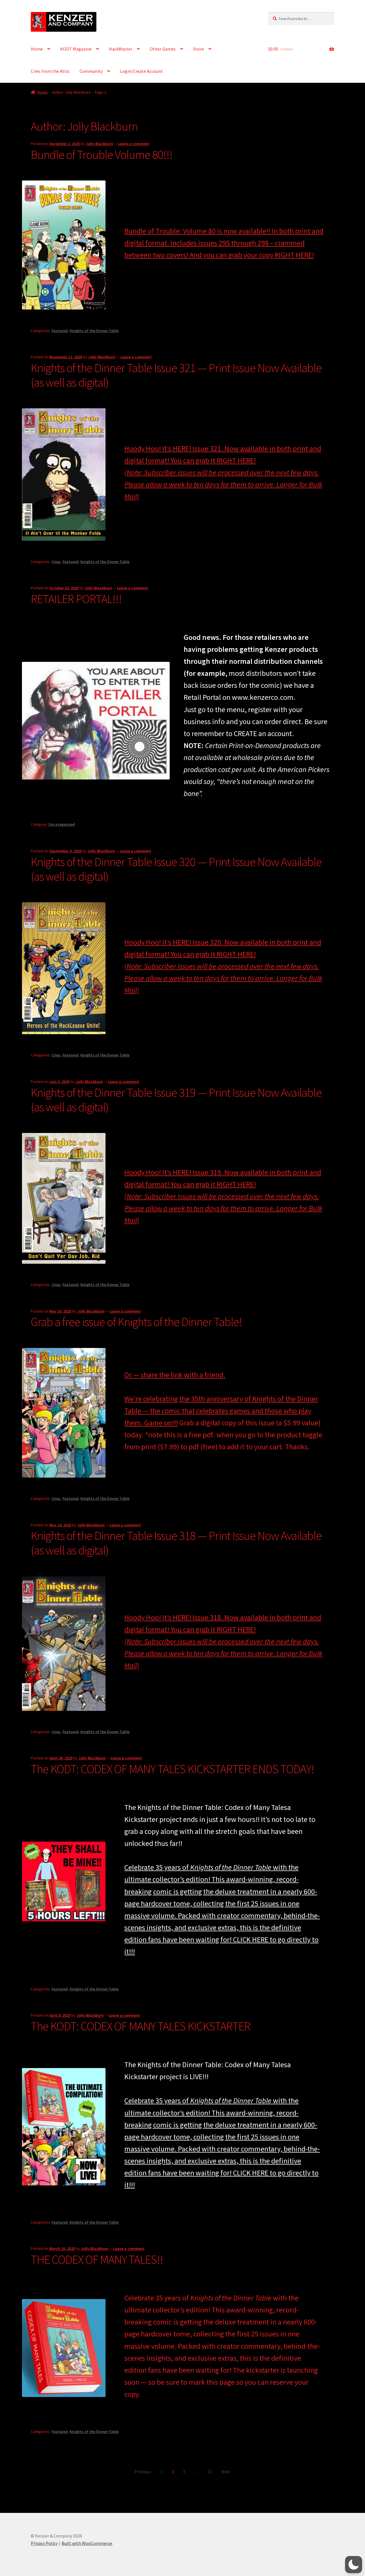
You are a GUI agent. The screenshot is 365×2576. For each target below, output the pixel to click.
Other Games (163, 49)
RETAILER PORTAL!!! (76, 599)
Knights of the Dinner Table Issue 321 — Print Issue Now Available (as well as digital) (176, 375)
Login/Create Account (141, 71)
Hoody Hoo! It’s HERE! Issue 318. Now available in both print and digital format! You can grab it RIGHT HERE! (223, 1641)
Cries (56, 562)
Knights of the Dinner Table (94, 331)
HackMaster (121, 49)
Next (226, 2471)
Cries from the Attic (50, 71)
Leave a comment (134, 144)
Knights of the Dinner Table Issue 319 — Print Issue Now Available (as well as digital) (176, 1100)
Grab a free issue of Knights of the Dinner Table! (136, 1322)
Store (198, 49)
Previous (143, 2471)
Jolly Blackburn (100, 144)
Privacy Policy (44, 2543)
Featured (60, 331)
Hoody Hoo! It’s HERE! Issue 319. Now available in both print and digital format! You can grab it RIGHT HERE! (223, 1196)
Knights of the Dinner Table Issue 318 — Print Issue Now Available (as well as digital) (176, 1543)
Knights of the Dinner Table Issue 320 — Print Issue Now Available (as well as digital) (176, 869)
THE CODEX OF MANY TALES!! (97, 2259)
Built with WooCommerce (87, 2543)
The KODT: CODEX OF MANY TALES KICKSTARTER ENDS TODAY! (173, 1769)
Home (37, 49)
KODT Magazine (76, 49)
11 (210, 2471)
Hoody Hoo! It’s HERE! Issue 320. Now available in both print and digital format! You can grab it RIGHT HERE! (223, 966)
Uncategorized (62, 824)
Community (91, 71)
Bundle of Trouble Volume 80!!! (102, 154)
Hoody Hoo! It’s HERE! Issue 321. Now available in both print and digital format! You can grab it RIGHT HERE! (223, 472)
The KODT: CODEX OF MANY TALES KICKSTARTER (141, 2026)
